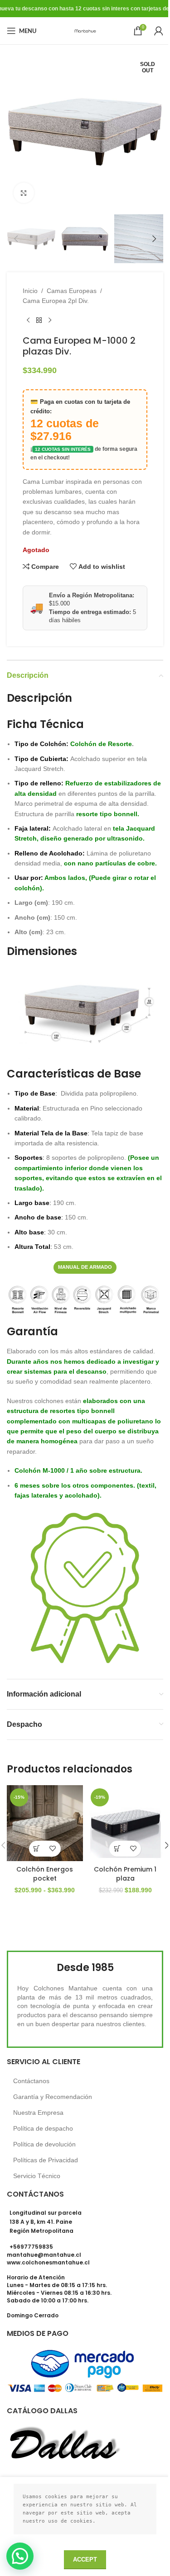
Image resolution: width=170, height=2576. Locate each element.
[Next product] (50, 321)
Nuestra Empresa (38, 2113)
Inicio (30, 291)
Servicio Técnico (37, 2176)
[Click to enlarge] (24, 193)
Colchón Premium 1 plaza (125, 1874)
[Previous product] (28, 321)
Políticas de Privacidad (46, 2160)
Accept (85, 2559)
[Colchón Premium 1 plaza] (126, 1823)
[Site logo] (85, 30)
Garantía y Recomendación (53, 2097)
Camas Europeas (72, 291)
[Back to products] (39, 321)
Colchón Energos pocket (45, 1874)
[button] (16, 132)
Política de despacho (43, 2128)
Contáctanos (31, 2081)
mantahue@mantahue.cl (44, 2255)
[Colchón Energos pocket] (45, 1823)
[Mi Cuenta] (159, 31)
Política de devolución (44, 2144)
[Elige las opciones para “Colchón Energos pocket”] (37, 1849)
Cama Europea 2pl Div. (56, 301)
